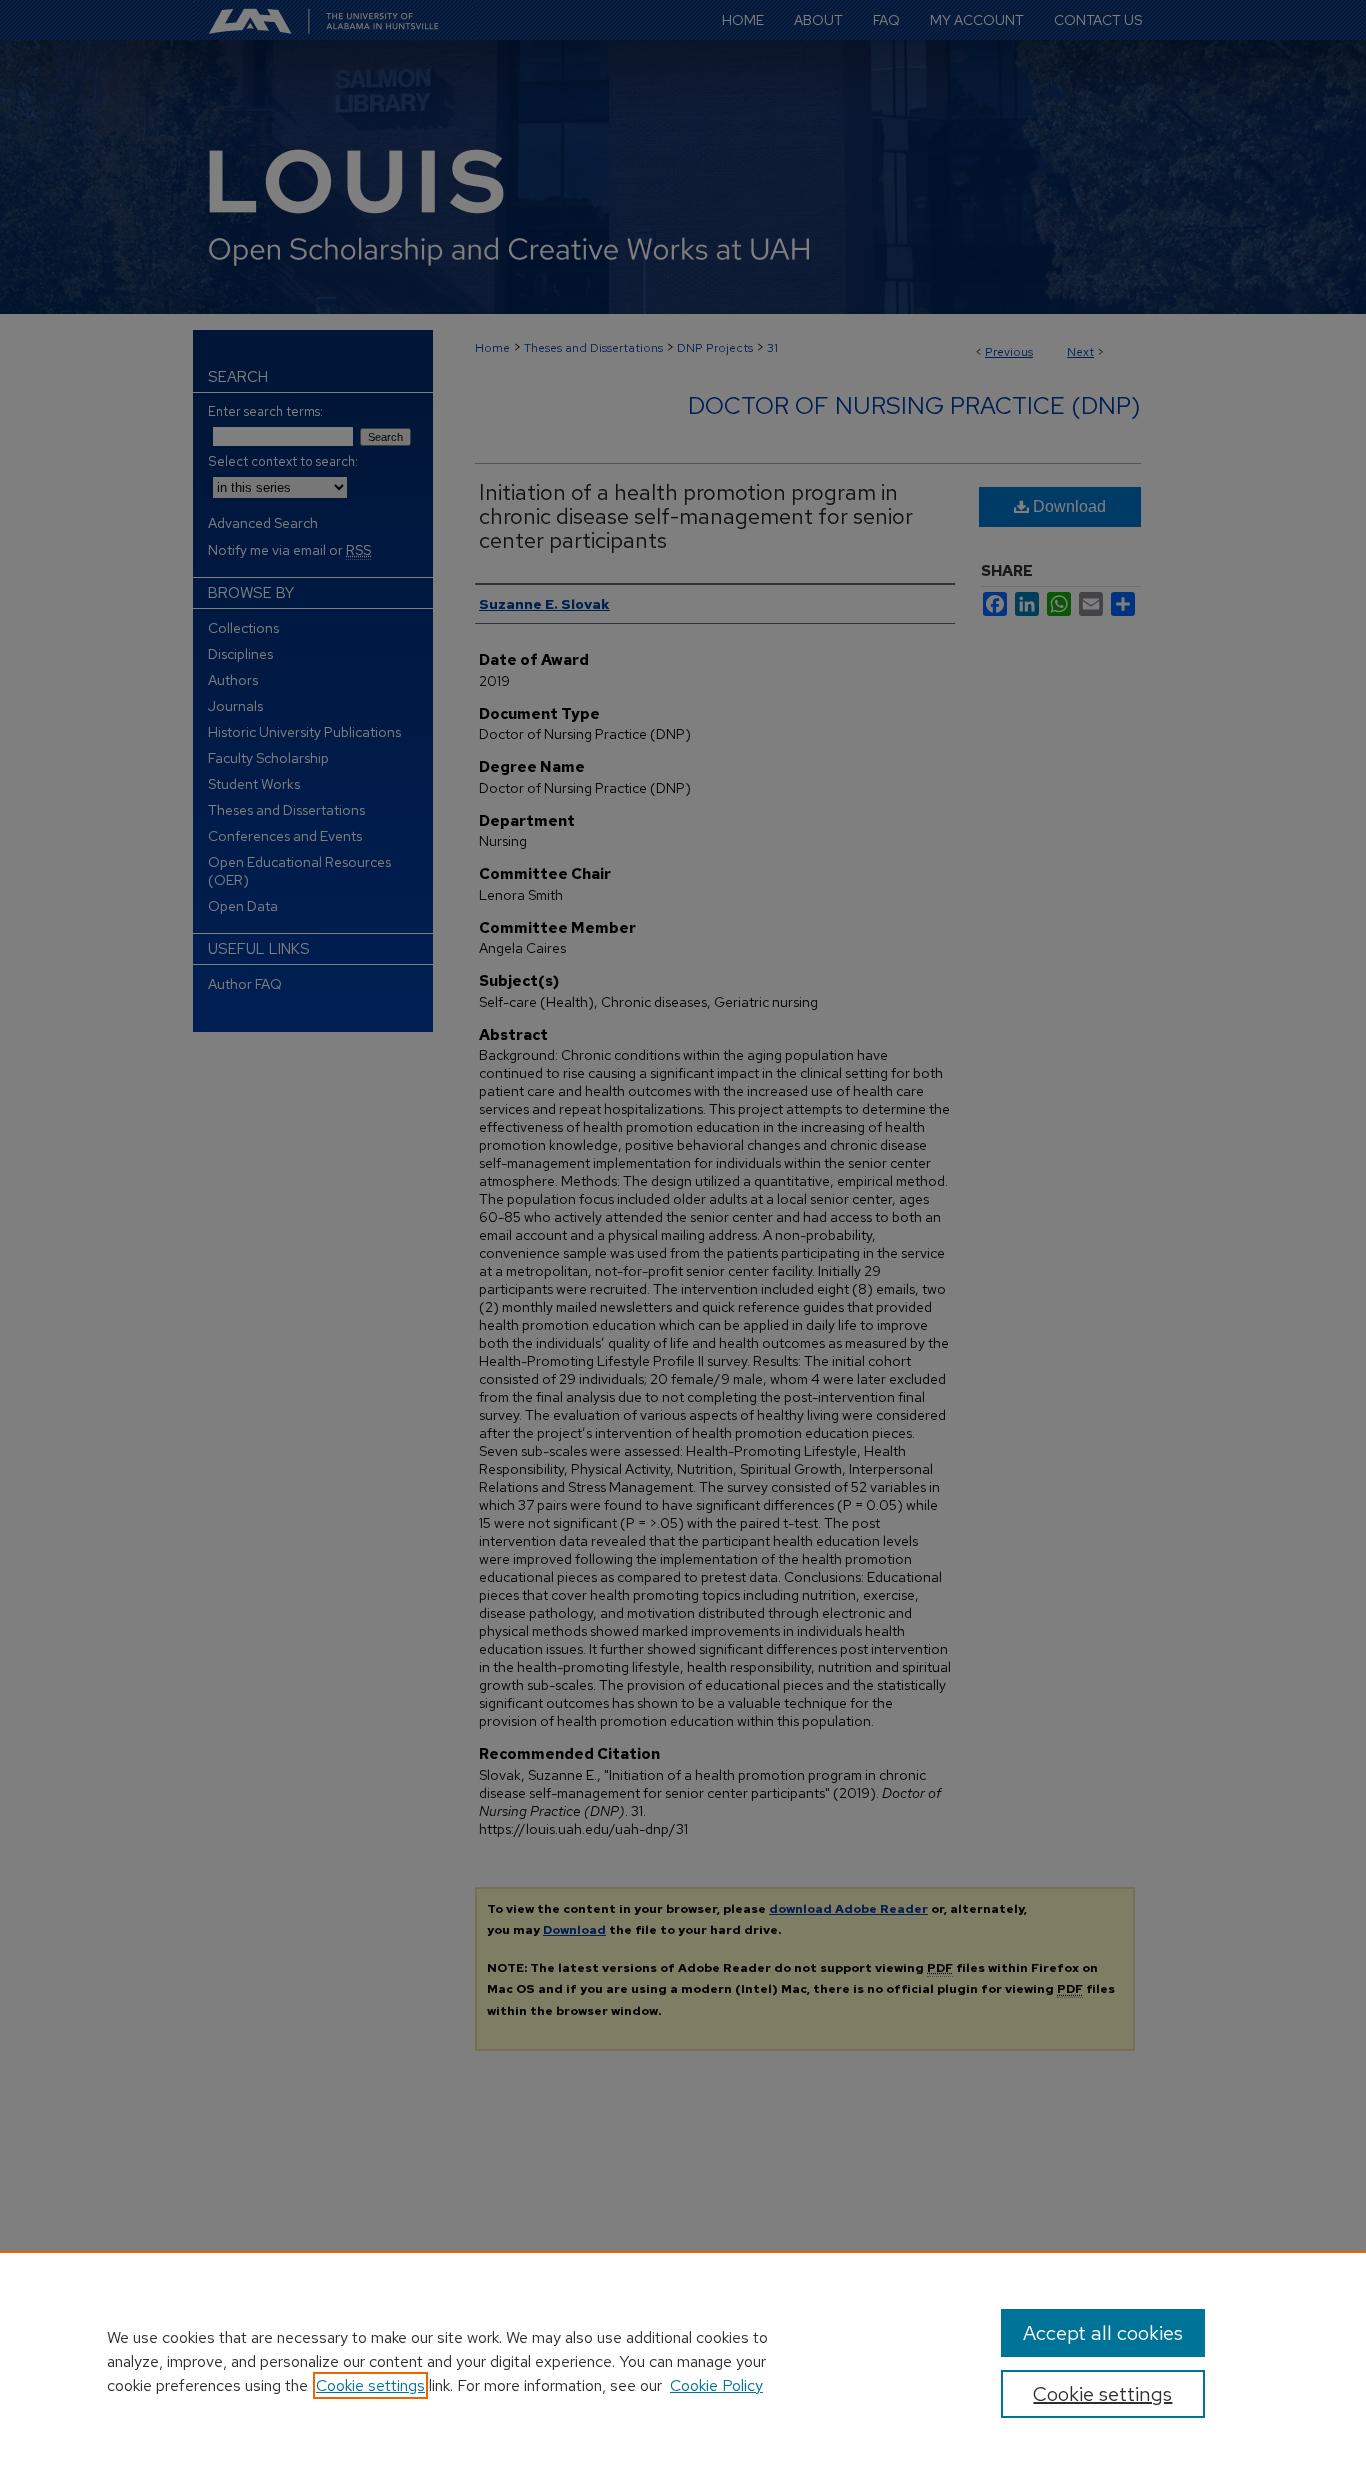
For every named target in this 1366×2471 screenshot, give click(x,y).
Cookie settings (370, 2385)
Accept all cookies (1103, 2333)
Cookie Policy (716, 2385)
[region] (683, 2361)
